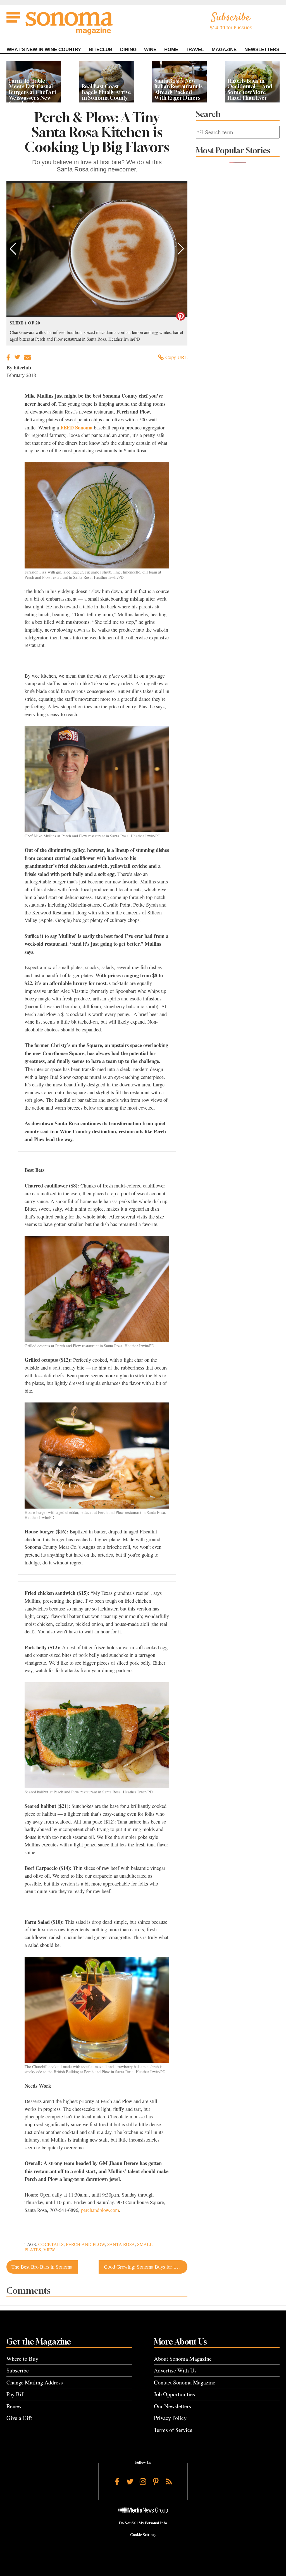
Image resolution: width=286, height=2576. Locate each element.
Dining (128, 50)
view (49, 2250)
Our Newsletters (172, 2406)
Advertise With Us (175, 2370)
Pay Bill (16, 2394)
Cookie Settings (143, 2535)
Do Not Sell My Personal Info (143, 2523)
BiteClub (101, 50)
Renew (14, 2406)
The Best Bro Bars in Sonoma (42, 2267)
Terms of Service (173, 2430)
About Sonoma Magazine (183, 2359)
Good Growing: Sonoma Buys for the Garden (146, 2267)
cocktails (51, 2244)
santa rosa (121, 2244)
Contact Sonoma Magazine (185, 2382)
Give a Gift (19, 2418)
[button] (13, 249)
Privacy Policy (170, 2418)
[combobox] (238, 132)
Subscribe (18, 2370)
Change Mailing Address (35, 2382)
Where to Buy (22, 2359)
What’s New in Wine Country (44, 50)
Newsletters (262, 50)
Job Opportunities (174, 2394)
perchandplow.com (100, 2210)
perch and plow (85, 2244)
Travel (195, 50)
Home (171, 50)
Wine (150, 50)
